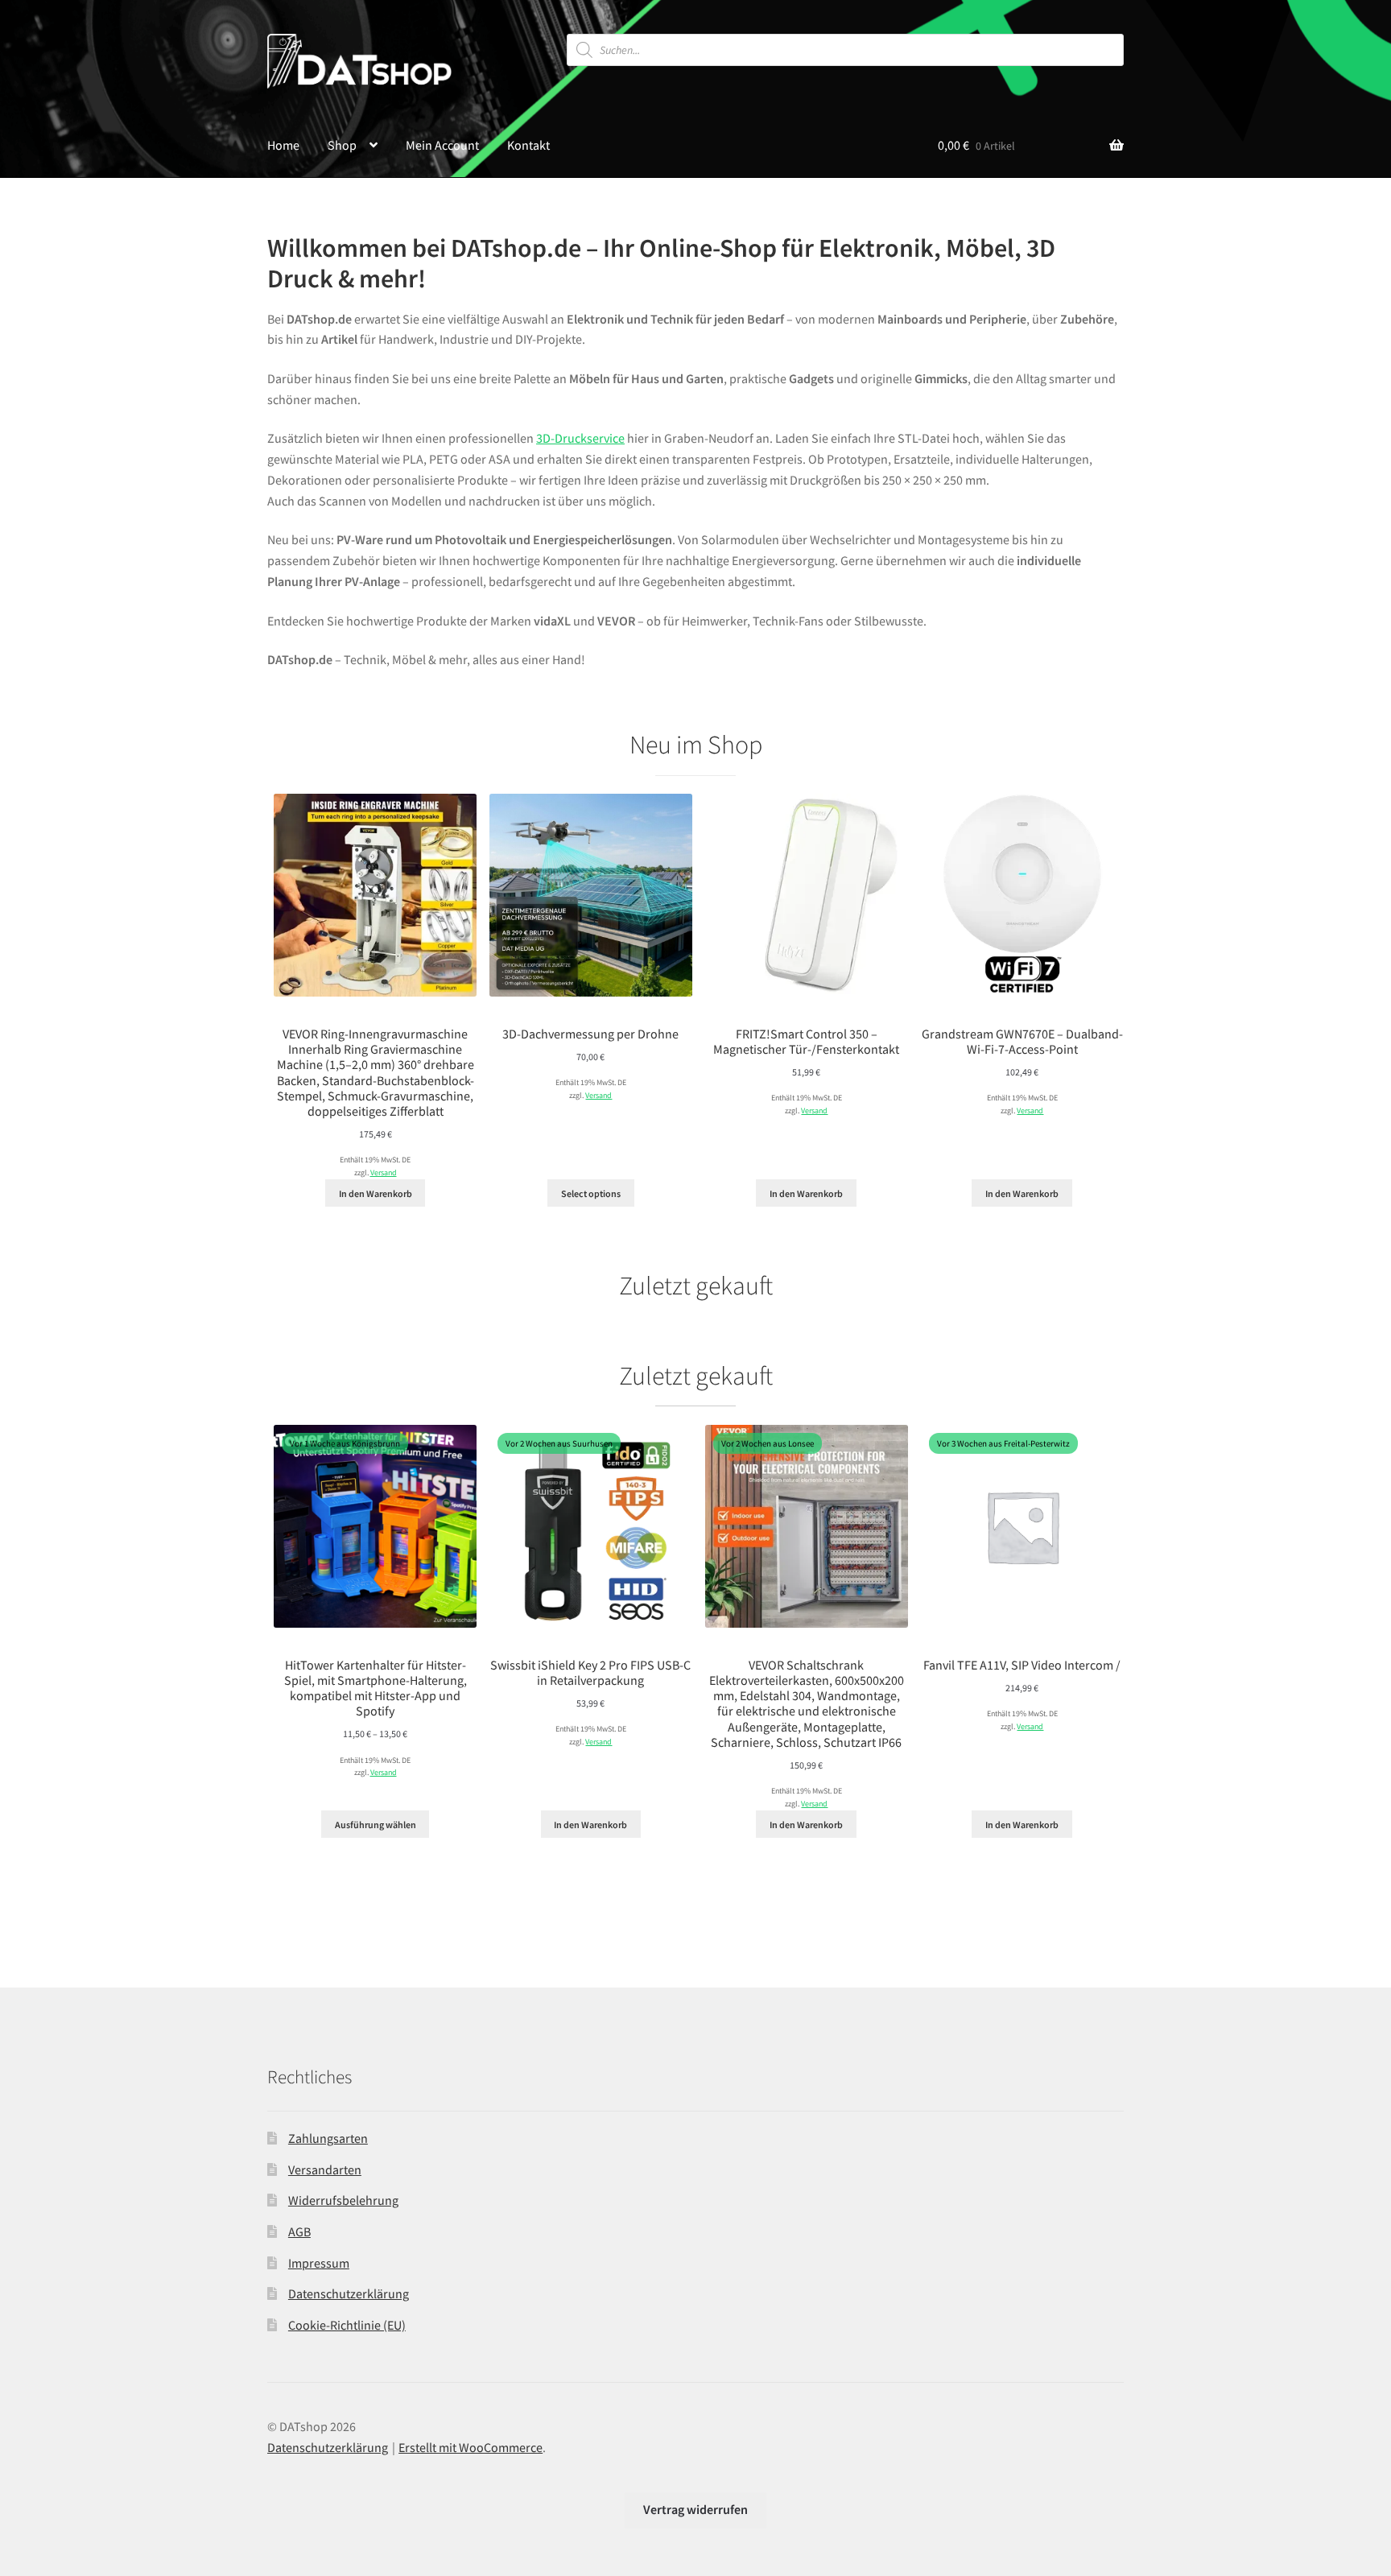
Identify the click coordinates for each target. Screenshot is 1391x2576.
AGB (299, 2231)
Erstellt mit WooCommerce (471, 2447)
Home (283, 145)
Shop (342, 145)
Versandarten (325, 2169)
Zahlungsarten (328, 2138)
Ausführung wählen (376, 1825)
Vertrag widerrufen (695, 2509)
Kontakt (528, 145)
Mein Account (442, 145)
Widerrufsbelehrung (343, 2200)
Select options (591, 1193)
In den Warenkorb (376, 1193)
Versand (384, 1173)
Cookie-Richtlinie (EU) (347, 2325)
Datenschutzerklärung (349, 2293)
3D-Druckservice (580, 438)
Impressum (319, 2263)
